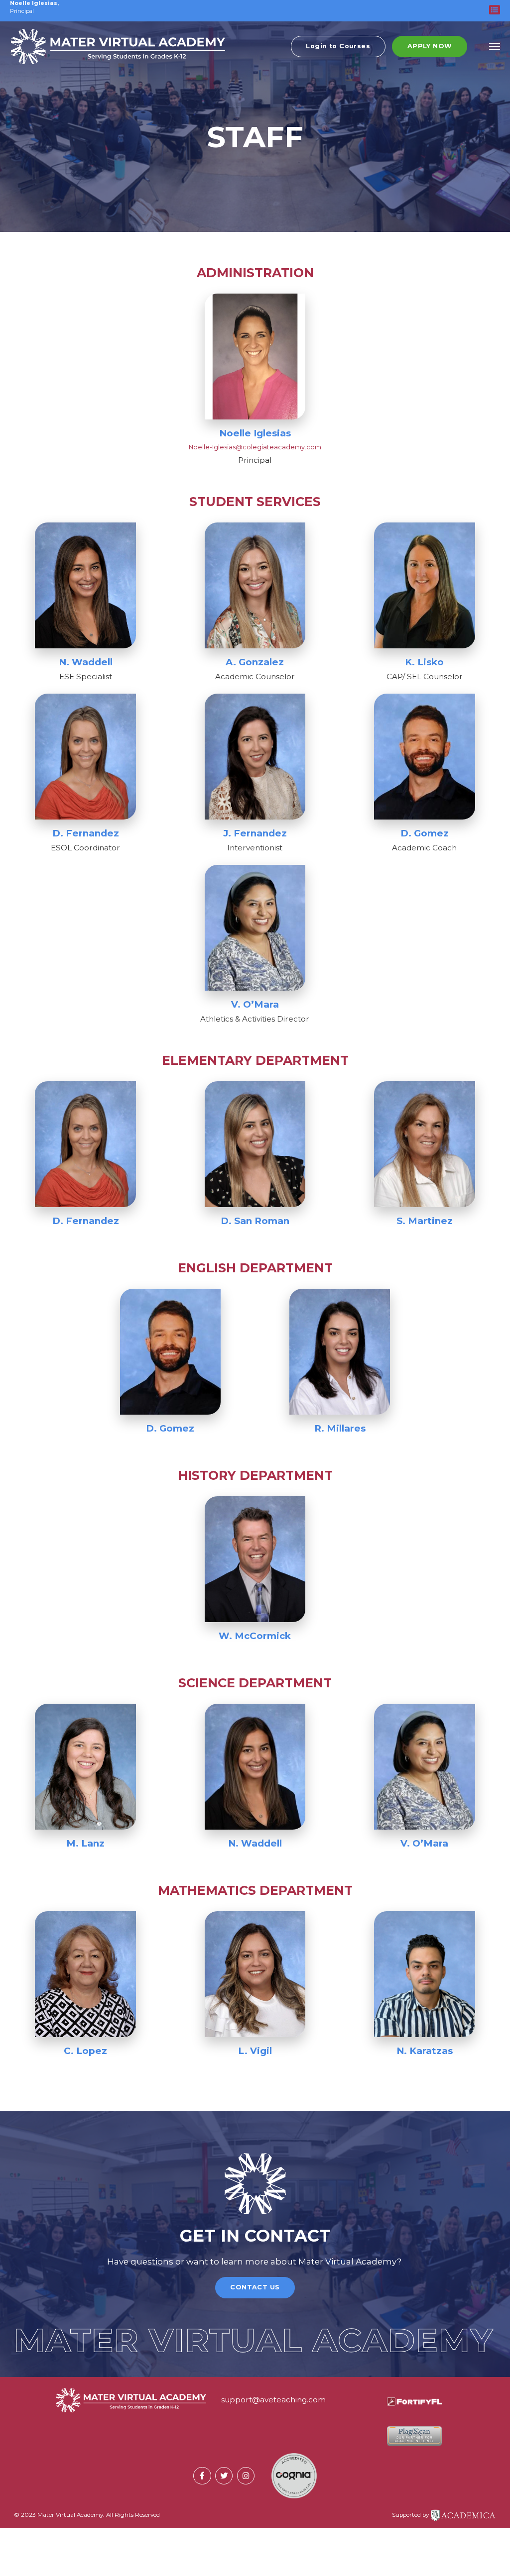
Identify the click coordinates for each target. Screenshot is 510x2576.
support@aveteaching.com (273, 2400)
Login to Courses (338, 46)
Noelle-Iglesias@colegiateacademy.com (255, 447)
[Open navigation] (495, 47)
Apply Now (430, 46)
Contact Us (255, 2287)
